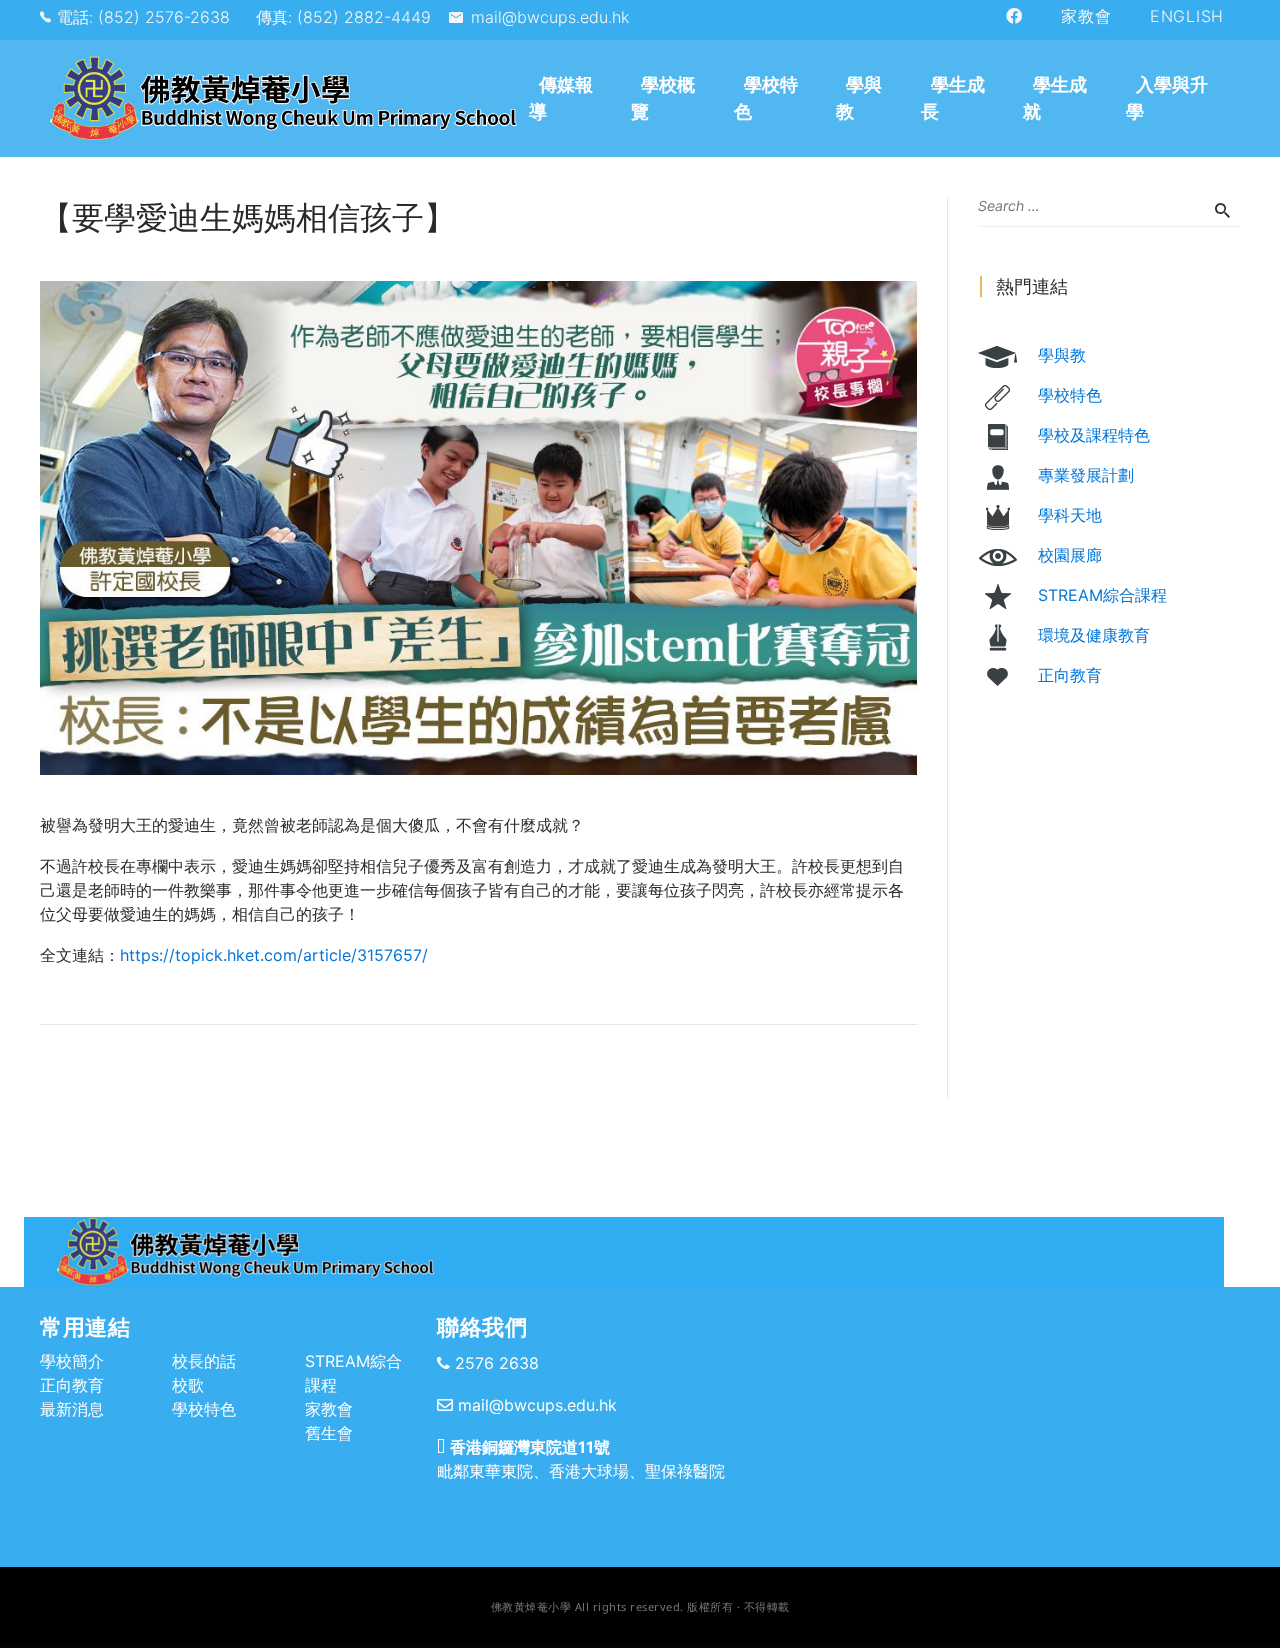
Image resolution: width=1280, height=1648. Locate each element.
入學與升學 (1167, 97)
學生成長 (953, 97)
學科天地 (1070, 515)
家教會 (1086, 16)
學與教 (859, 97)
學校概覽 (663, 97)
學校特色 (766, 97)
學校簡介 (72, 1361)
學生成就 (1055, 97)
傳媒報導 (561, 97)
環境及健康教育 (1094, 635)
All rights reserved (628, 1606)
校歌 (188, 1385)
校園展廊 (1070, 555)
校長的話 (204, 1361)
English (1187, 16)
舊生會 (329, 1433)
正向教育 (1070, 675)
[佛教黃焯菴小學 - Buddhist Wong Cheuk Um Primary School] (281, 98)
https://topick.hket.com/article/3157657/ (274, 955)
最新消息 (72, 1409)
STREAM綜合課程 (1102, 595)
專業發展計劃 (1086, 475)
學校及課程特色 (1094, 435)
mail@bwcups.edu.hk (550, 17)
